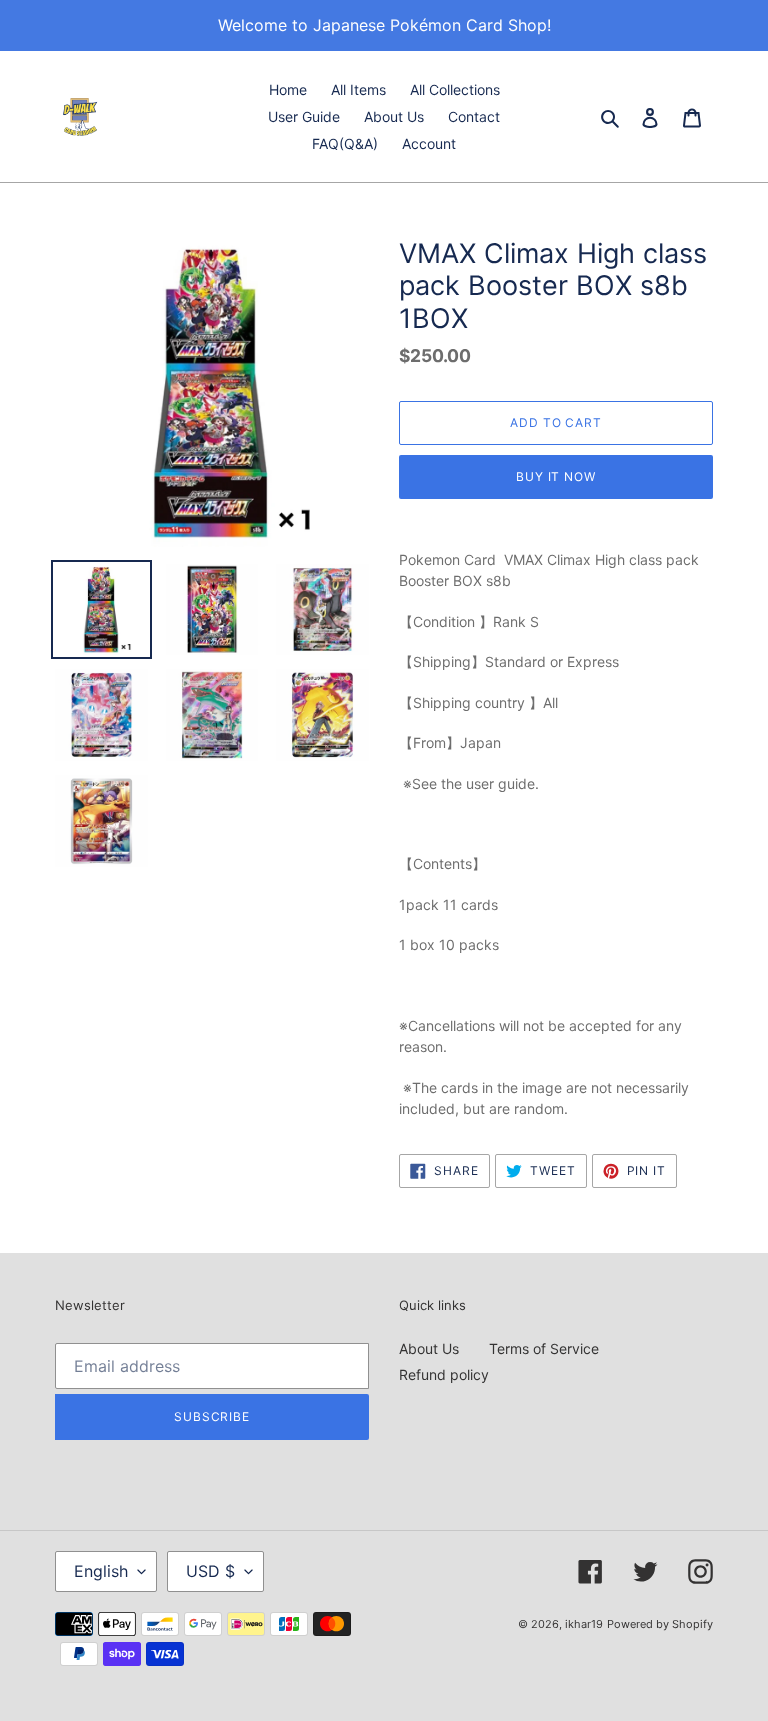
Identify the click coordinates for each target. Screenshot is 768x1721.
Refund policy (444, 1374)
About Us (429, 1348)
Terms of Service (544, 1348)
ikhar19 (584, 1624)
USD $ (210, 1571)
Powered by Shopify (660, 1624)
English (101, 1571)
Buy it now (556, 476)
